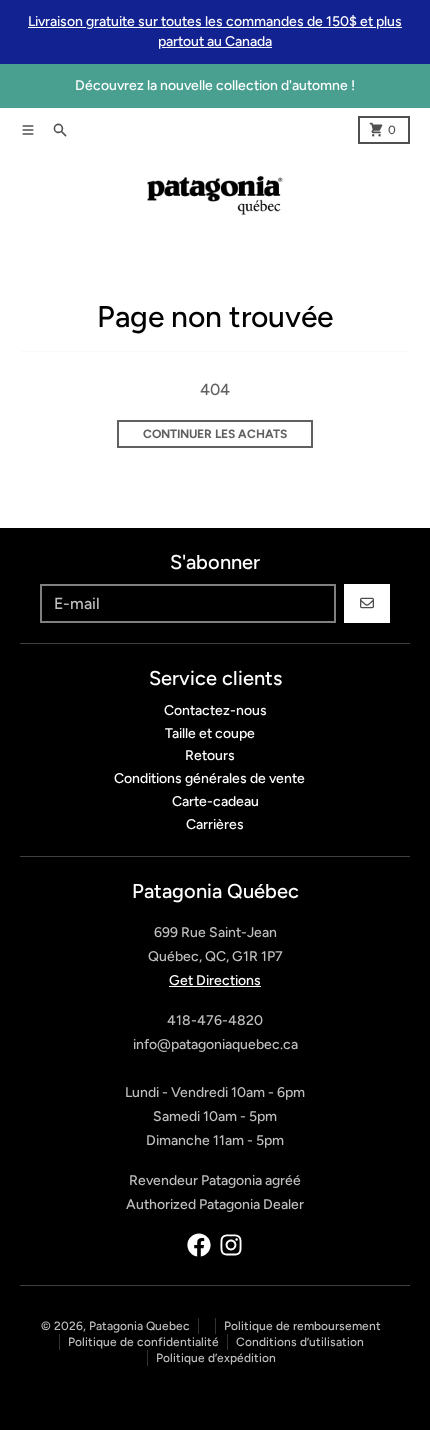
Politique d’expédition (216, 1358)
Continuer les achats (215, 434)
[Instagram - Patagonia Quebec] (231, 1245)
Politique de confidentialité (143, 1342)
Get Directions (215, 980)
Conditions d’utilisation (300, 1342)
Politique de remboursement (302, 1326)
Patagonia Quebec (139, 1326)
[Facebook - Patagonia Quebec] (199, 1245)
